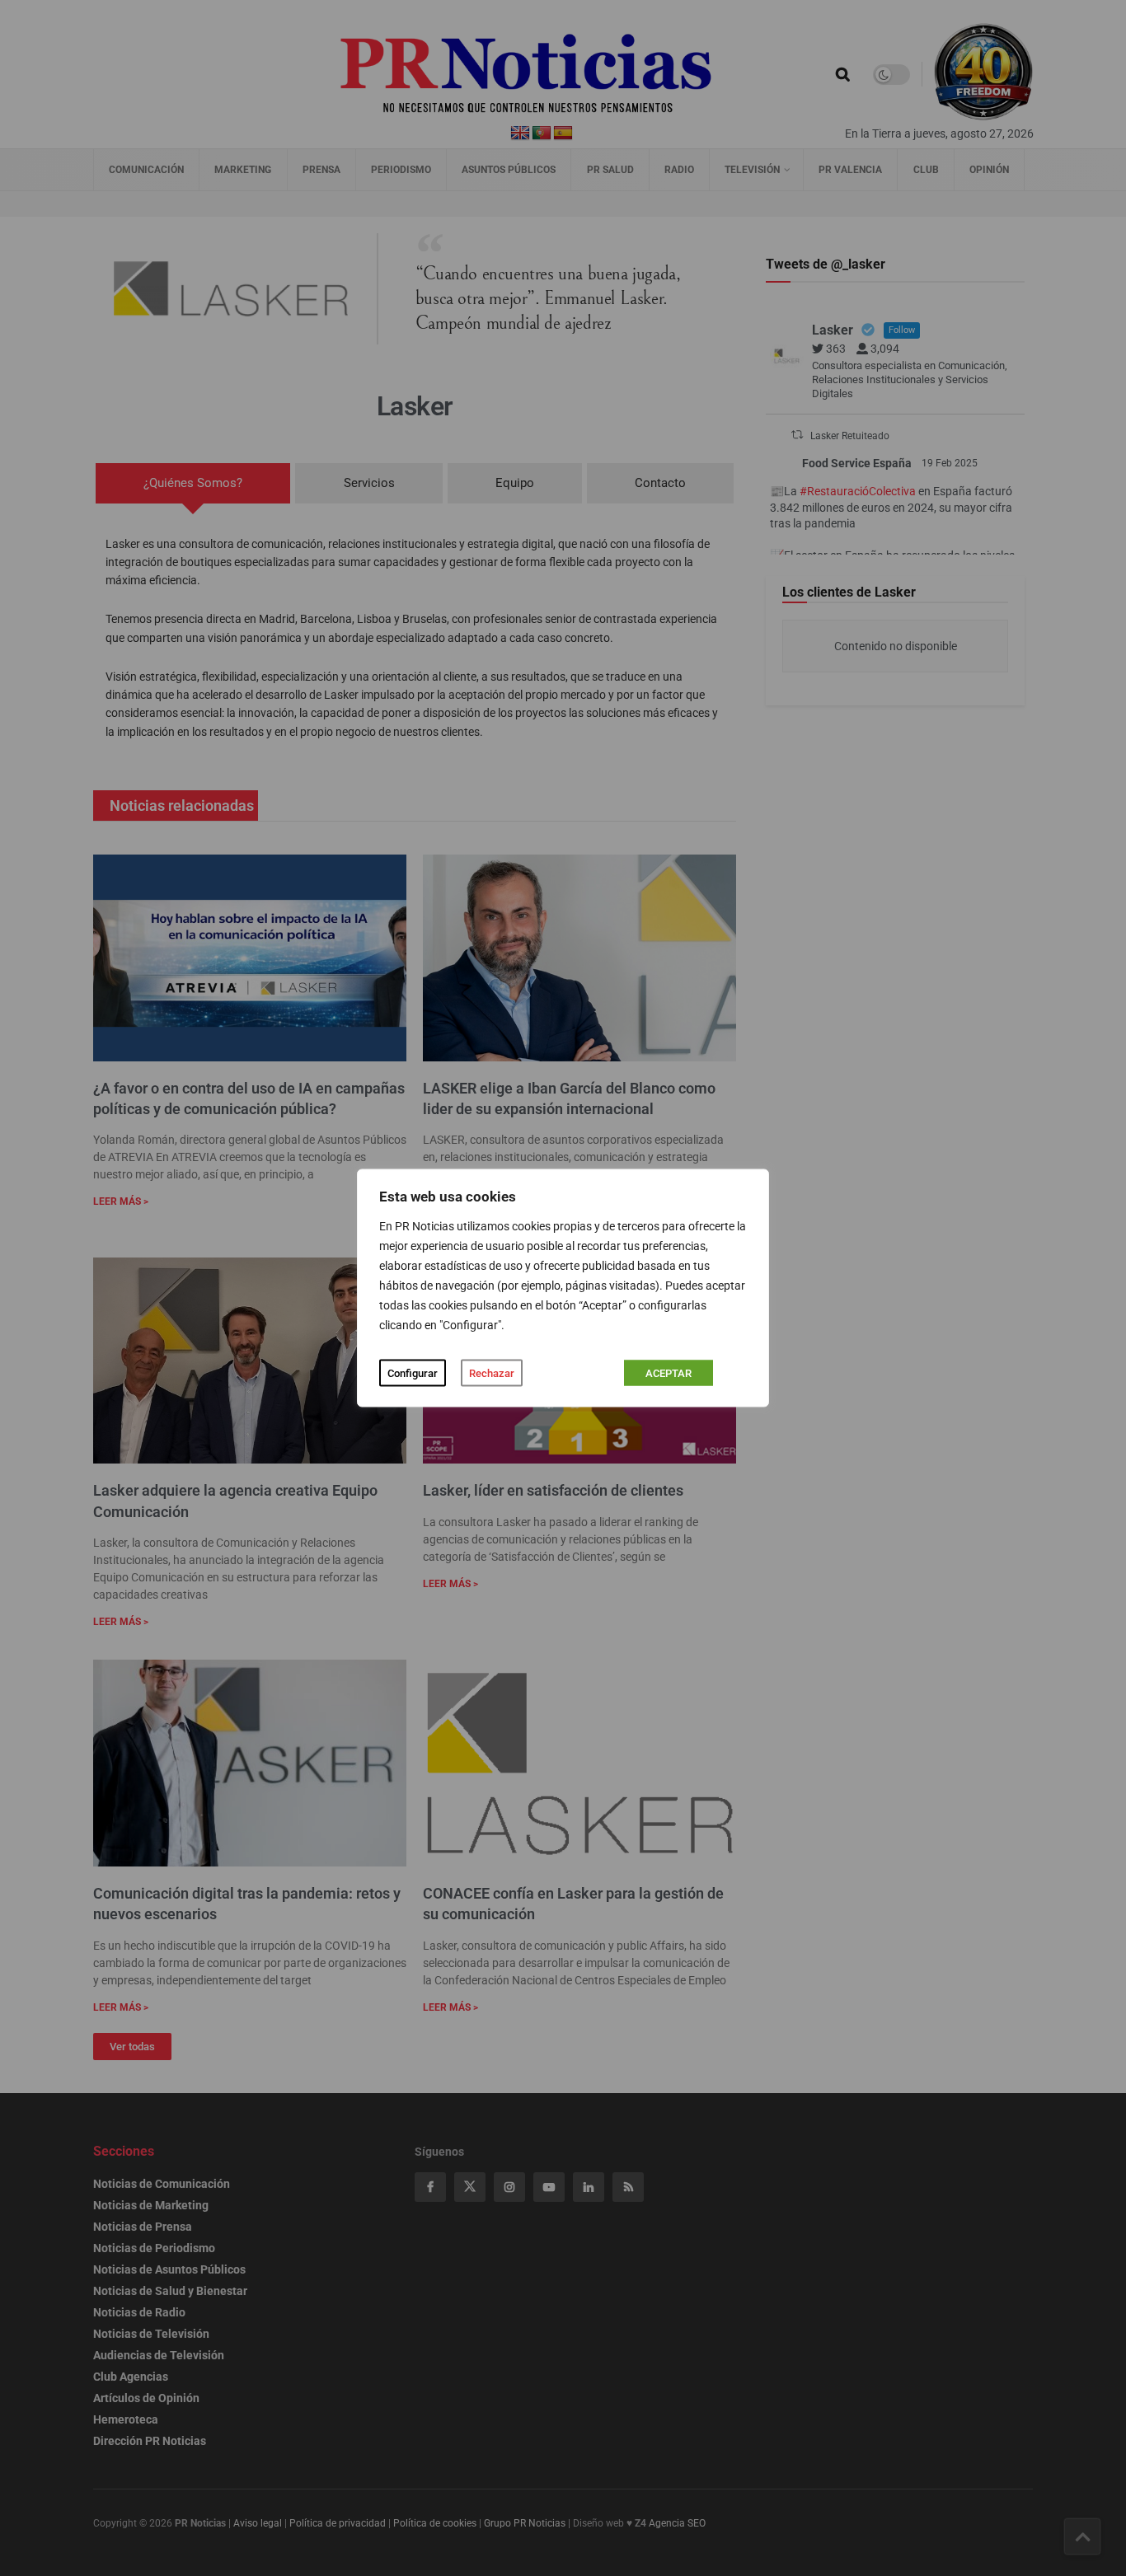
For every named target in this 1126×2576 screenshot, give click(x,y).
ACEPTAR (669, 1373)
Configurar (413, 1373)
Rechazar (492, 1373)
